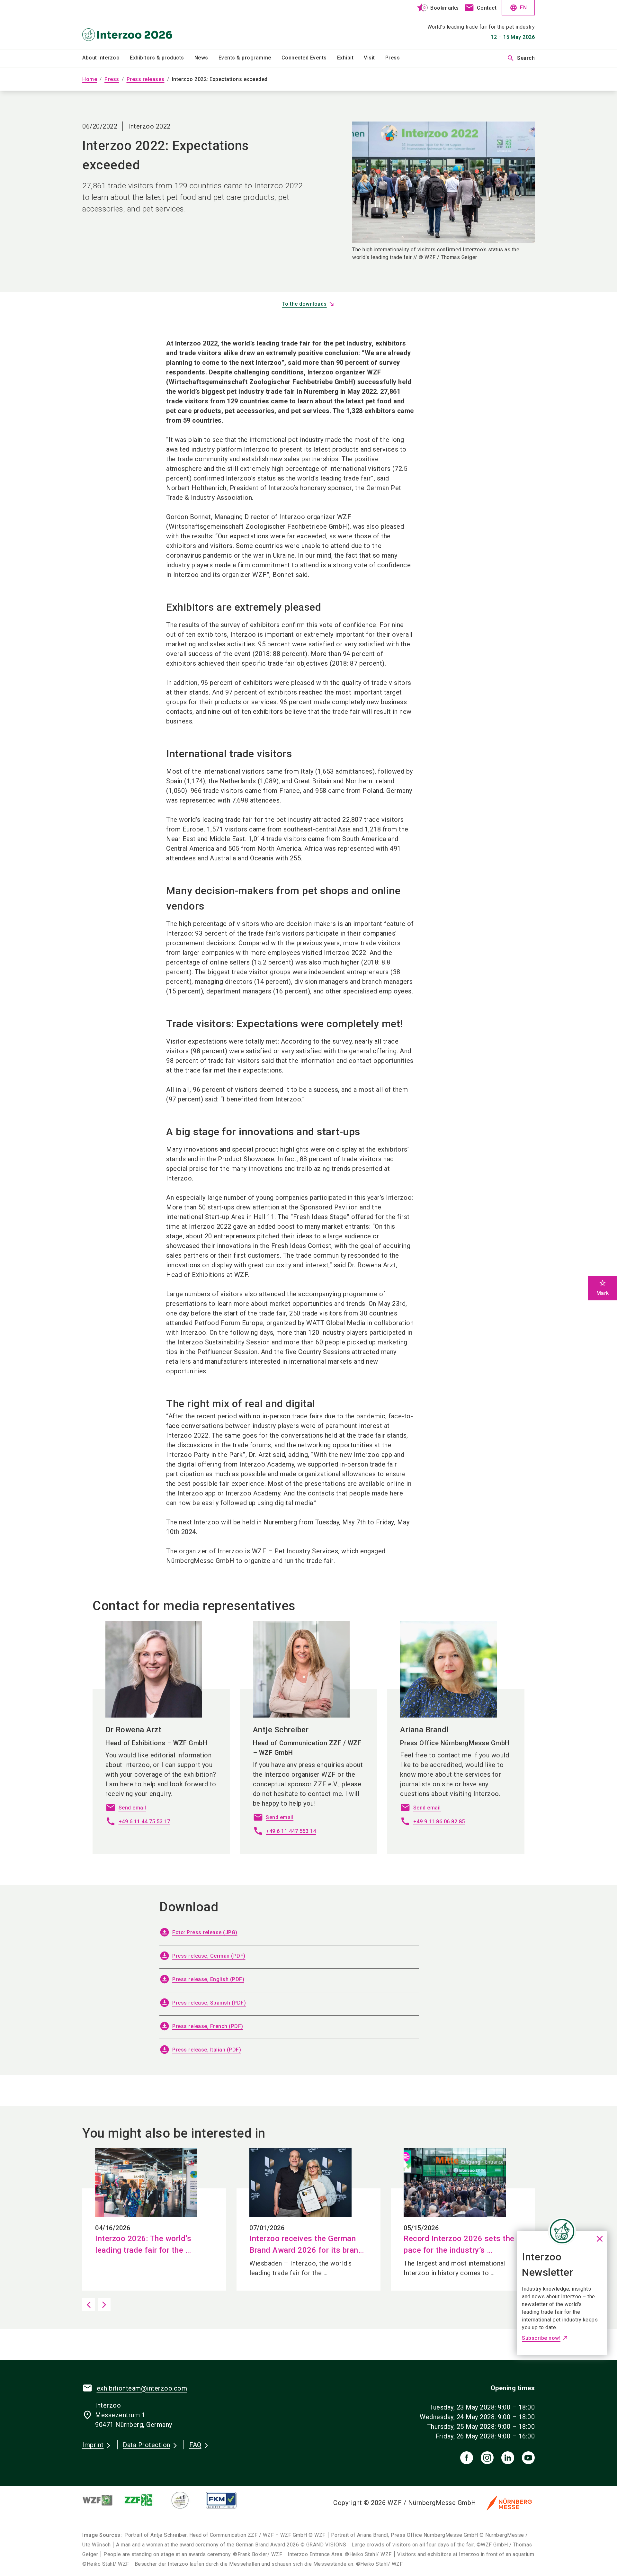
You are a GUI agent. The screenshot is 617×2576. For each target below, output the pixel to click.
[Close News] (562, 2231)
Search (521, 58)
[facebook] (467, 2458)
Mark (603, 1288)
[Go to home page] (135, 24)
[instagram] (487, 2458)
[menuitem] (106, 58)
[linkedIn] (508, 2458)
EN (518, 8)
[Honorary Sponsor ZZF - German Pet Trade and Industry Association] (144, 2500)
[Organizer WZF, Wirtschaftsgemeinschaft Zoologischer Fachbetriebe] (103, 2500)
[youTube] (528, 2458)
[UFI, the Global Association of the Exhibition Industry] (185, 2500)
